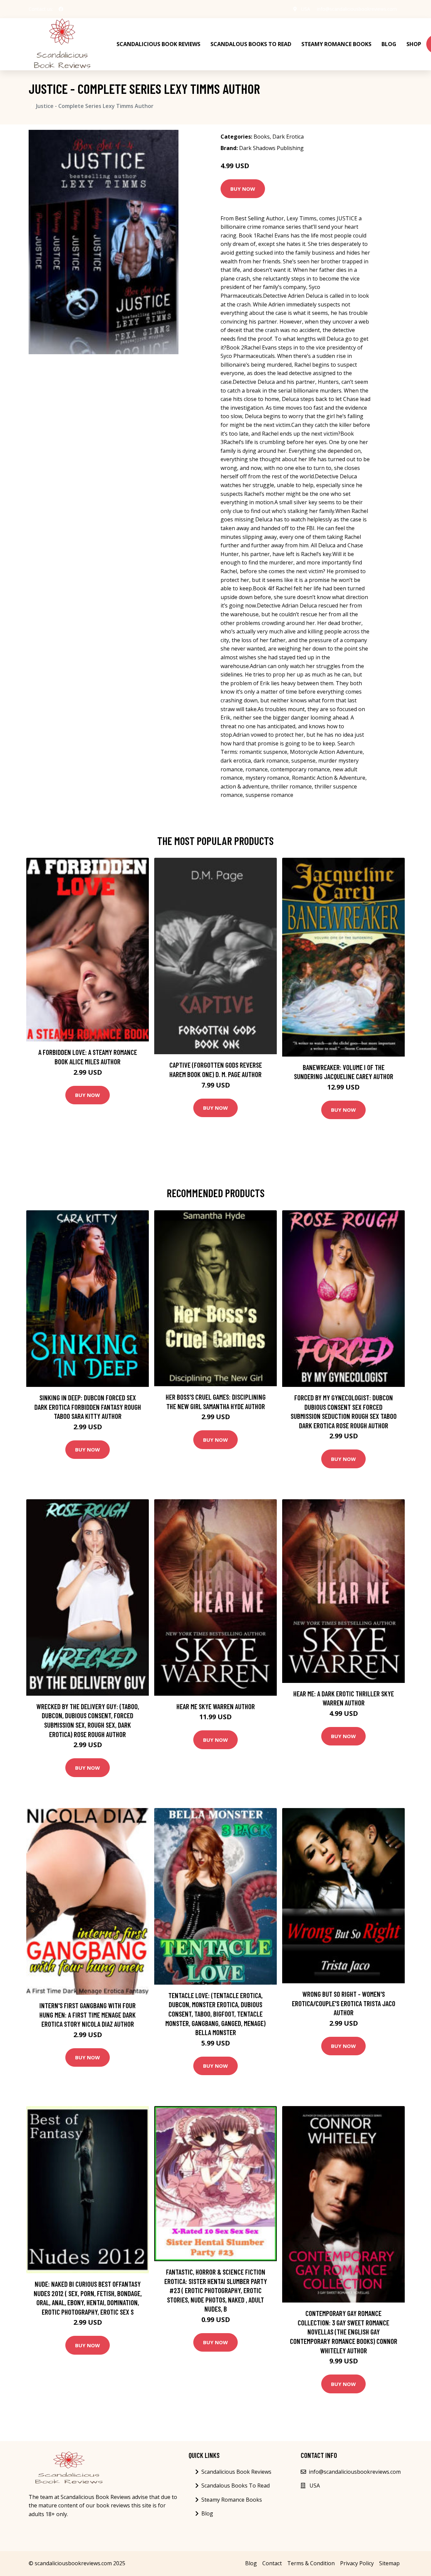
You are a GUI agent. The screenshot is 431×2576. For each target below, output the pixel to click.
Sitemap (389, 2563)
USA (306, 9)
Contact (272, 2563)
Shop (414, 44)
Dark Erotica (288, 137)
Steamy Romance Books (336, 44)
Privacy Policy (357, 2563)
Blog (389, 44)
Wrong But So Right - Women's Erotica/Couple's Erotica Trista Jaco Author (344, 2003)
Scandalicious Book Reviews (158, 44)
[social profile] (61, 9)
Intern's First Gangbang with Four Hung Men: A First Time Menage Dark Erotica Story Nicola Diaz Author (88, 2015)
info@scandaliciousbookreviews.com (357, 9)
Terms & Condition (311, 2563)
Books (262, 137)
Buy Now (243, 189)
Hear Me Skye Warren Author (216, 1706)
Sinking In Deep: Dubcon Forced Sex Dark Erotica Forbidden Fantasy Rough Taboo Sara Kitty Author (88, 1407)
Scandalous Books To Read (251, 44)
